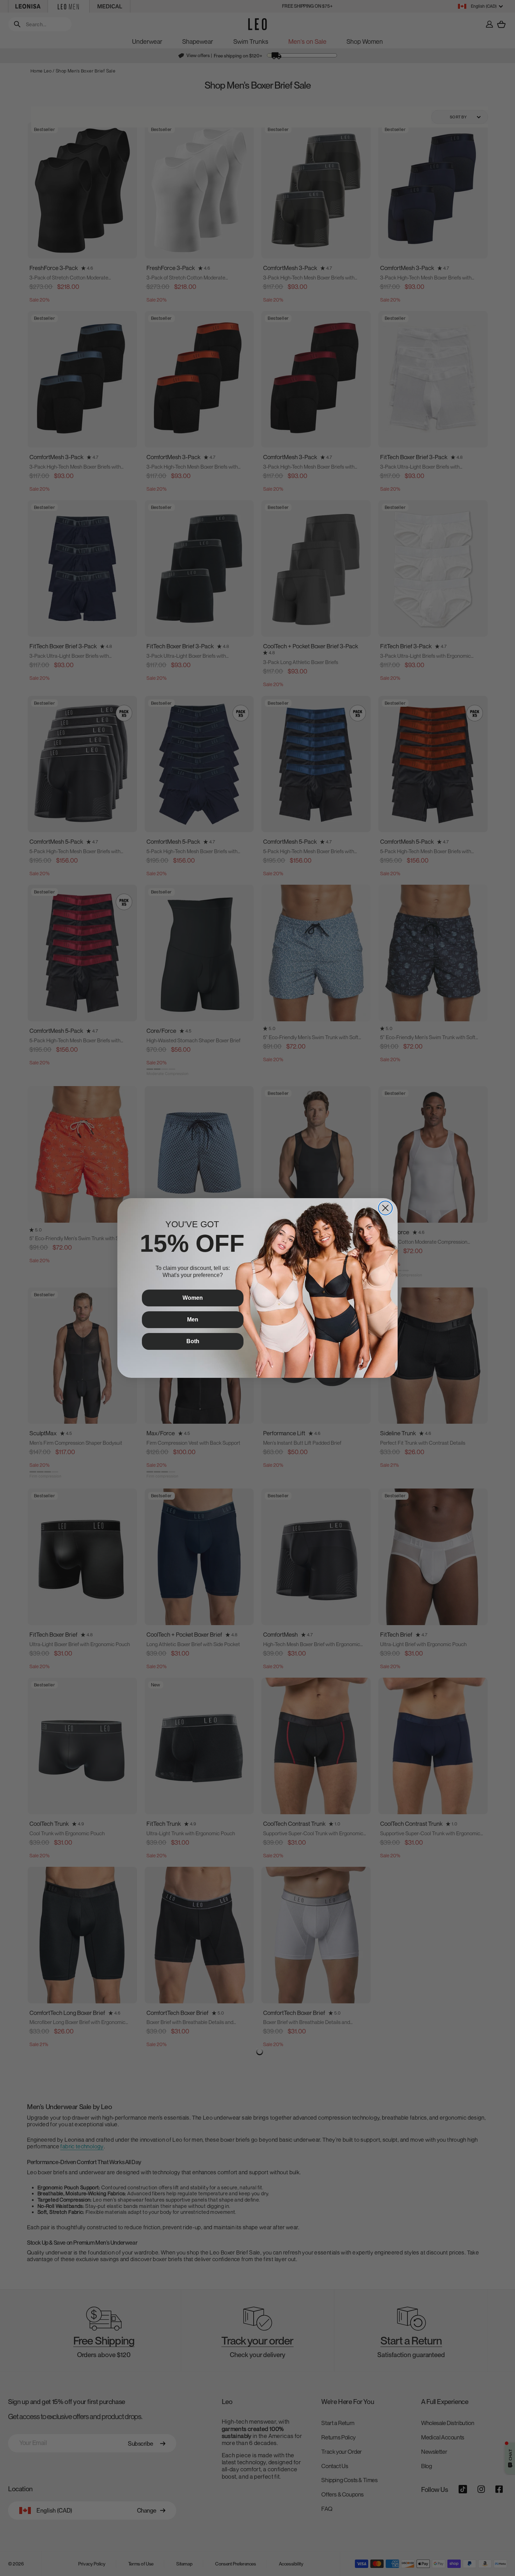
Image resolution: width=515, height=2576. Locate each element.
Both (193, 1341)
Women (193, 1298)
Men (193, 1320)
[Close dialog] (385, 1208)
